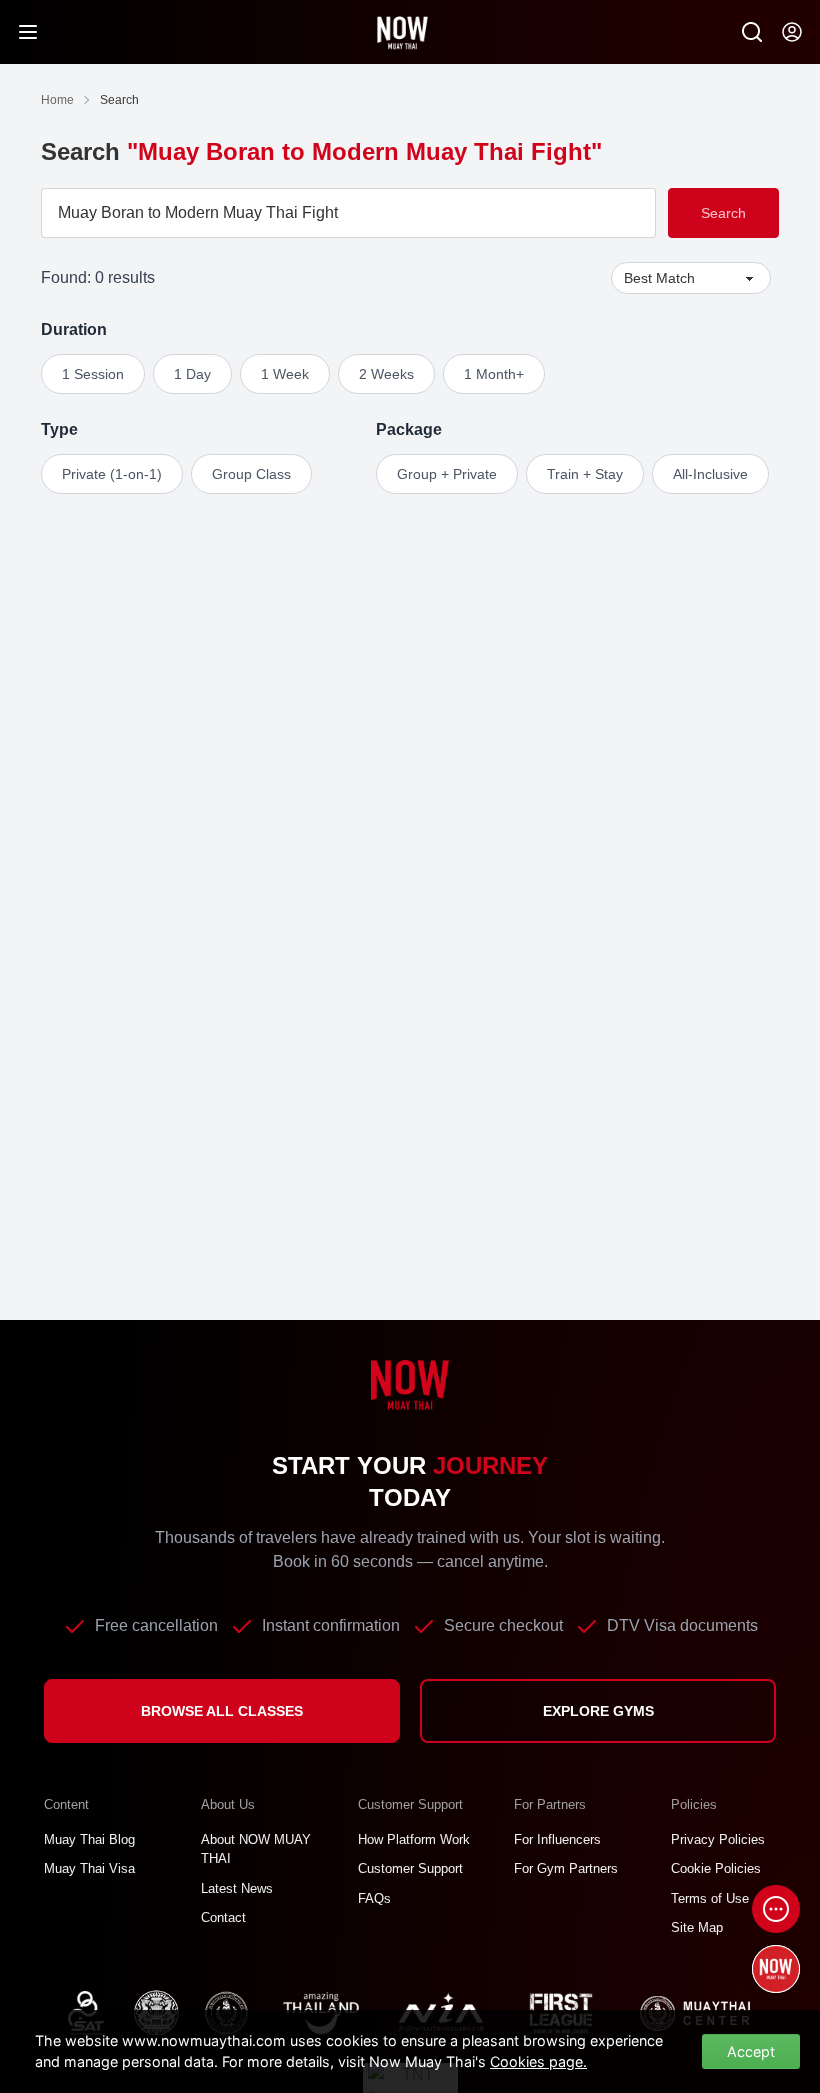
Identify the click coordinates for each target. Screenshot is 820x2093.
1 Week (285, 374)
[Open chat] (776, 1909)
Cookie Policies (716, 1868)
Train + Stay (585, 474)
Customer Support (410, 1868)
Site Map (697, 1927)
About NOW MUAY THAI (256, 1849)
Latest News (237, 1888)
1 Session (93, 374)
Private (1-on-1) (112, 474)
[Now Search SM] (752, 32)
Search (723, 213)
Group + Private (447, 474)
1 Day (192, 374)
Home (57, 100)
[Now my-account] (792, 32)
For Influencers (557, 1839)
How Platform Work (414, 1839)
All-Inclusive (710, 474)
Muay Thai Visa (89, 1868)
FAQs (374, 1898)
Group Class (251, 474)
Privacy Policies (718, 1839)
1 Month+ (494, 374)
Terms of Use (710, 1898)
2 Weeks (386, 374)
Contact (223, 1917)
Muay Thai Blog (89, 1839)
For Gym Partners (566, 1868)
